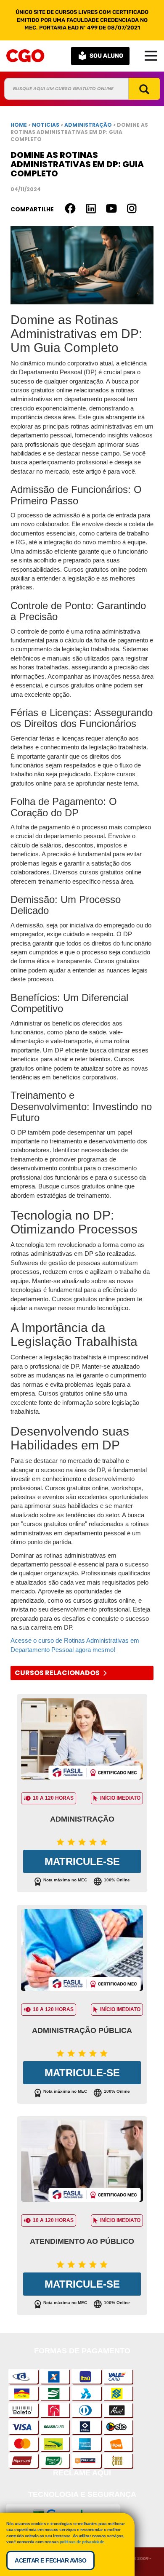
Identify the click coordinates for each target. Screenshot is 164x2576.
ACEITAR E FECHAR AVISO (50, 2560)
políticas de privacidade (82, 2542)
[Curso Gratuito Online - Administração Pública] (82, 1952)
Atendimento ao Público (82, 2241)
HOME (19, 125)
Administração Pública (82, 2030)
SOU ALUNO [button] (106, 56)
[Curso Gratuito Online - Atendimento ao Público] (82, 2163)
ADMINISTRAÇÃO (89, 125)
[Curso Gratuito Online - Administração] (82, 1741)
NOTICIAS (46, 125)
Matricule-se (82, 1861)
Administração (82, 1819)
